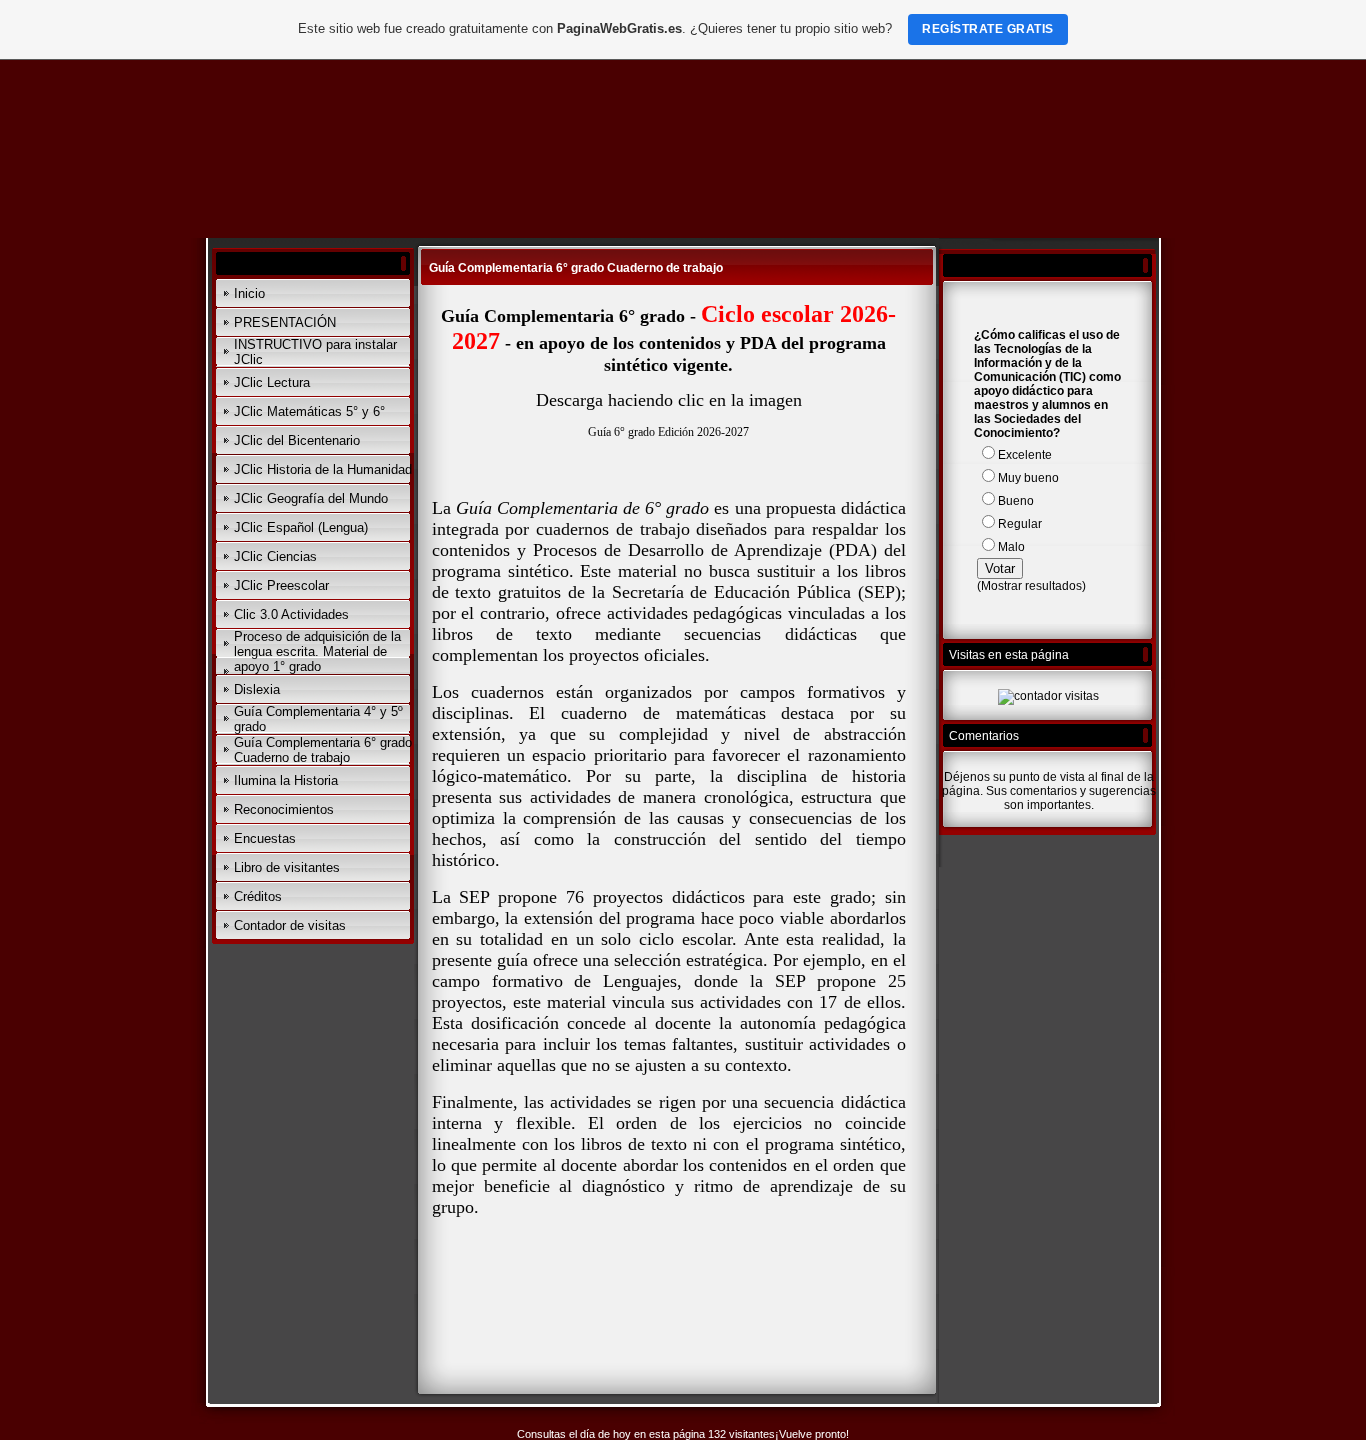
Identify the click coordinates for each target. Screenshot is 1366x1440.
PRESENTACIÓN (285, 322)
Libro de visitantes (287, 867)
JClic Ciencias (275, 556)
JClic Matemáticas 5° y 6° (309, 411)
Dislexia (257, 689)
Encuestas (265, 838)
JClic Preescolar (281, 585)
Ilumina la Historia (286, 780)
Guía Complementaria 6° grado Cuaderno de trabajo (323, 750)
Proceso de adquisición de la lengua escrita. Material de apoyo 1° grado (317, 651)
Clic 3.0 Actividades (291, 614)
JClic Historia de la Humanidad (323, 469)
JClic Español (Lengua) (301, 527)
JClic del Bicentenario (297, 440)
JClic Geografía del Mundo (311, 498)
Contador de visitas (290, 925)
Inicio (249, 293)
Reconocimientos (284, 809)
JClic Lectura (272, 382)
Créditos (258, 896)
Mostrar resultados (1031, 586)
